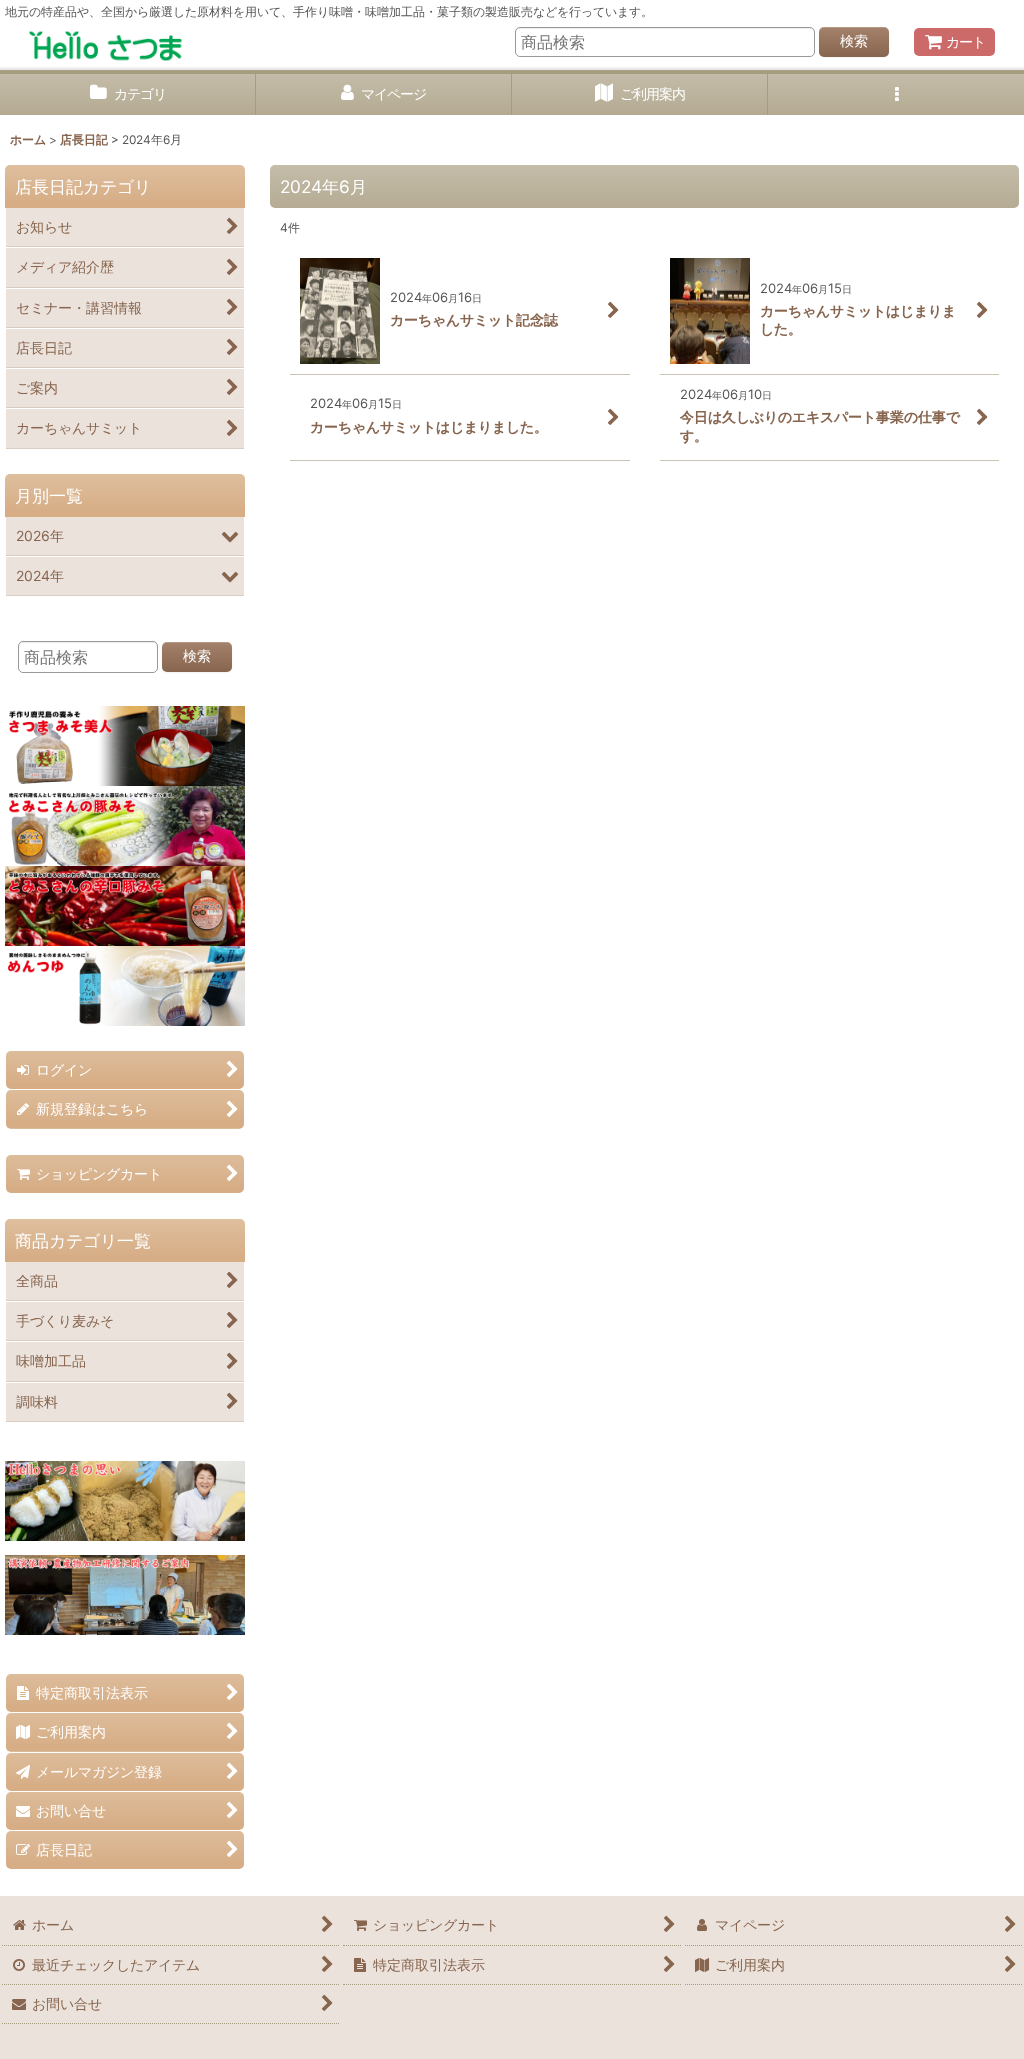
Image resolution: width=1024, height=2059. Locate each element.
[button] (896, 94)
